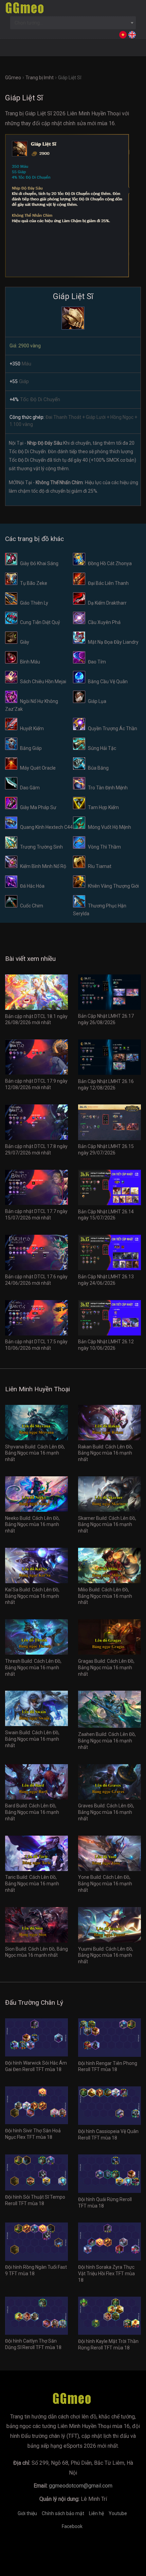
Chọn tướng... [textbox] (29, 23)
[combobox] (73, 23)
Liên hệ (96, 2513)
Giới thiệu (27, 2513)
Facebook (72, 2526)
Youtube (118, 2513)
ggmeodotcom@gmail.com (81, 2486)
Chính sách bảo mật (63, 2513)
